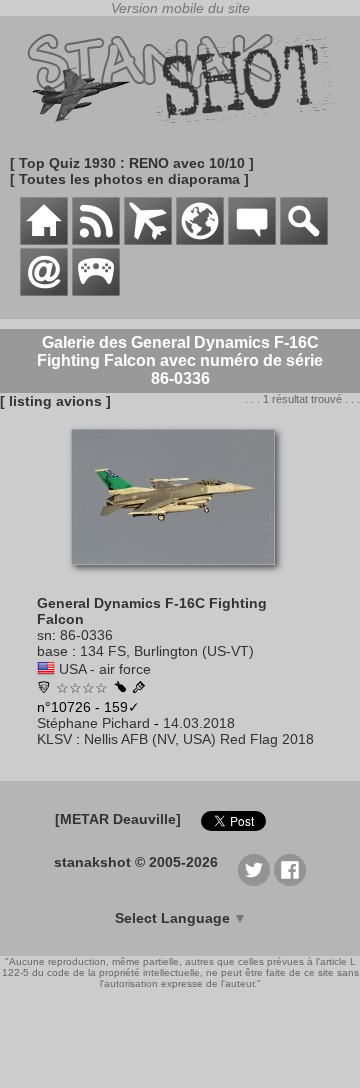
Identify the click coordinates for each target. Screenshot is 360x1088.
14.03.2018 (199, 723)
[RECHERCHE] (304, 240)
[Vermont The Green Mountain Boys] (44, 689)
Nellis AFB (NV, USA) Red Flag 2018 (199, 739)
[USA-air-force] (46, 669)
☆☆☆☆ (82, 688)
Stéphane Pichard (93, 723)
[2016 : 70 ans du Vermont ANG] (139, 689)
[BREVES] (96, 240)
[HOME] (44, 240)
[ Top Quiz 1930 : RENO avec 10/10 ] (132, 163)
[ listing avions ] (55, 401)
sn (44, 635)
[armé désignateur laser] (120, 688)
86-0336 (86, 635)
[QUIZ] (96, 291)
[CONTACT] (44, 291)
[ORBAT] (148, 240)
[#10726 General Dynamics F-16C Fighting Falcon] (180, 575)
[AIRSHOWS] (200, 240)
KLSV (54, 739)
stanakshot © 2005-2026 (136, 862)
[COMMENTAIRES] (252, 240)
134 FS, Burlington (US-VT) (167, 651)
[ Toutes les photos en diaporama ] (129, 179)
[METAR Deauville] (118, 819)
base (52, 651)
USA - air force (105, 669)
